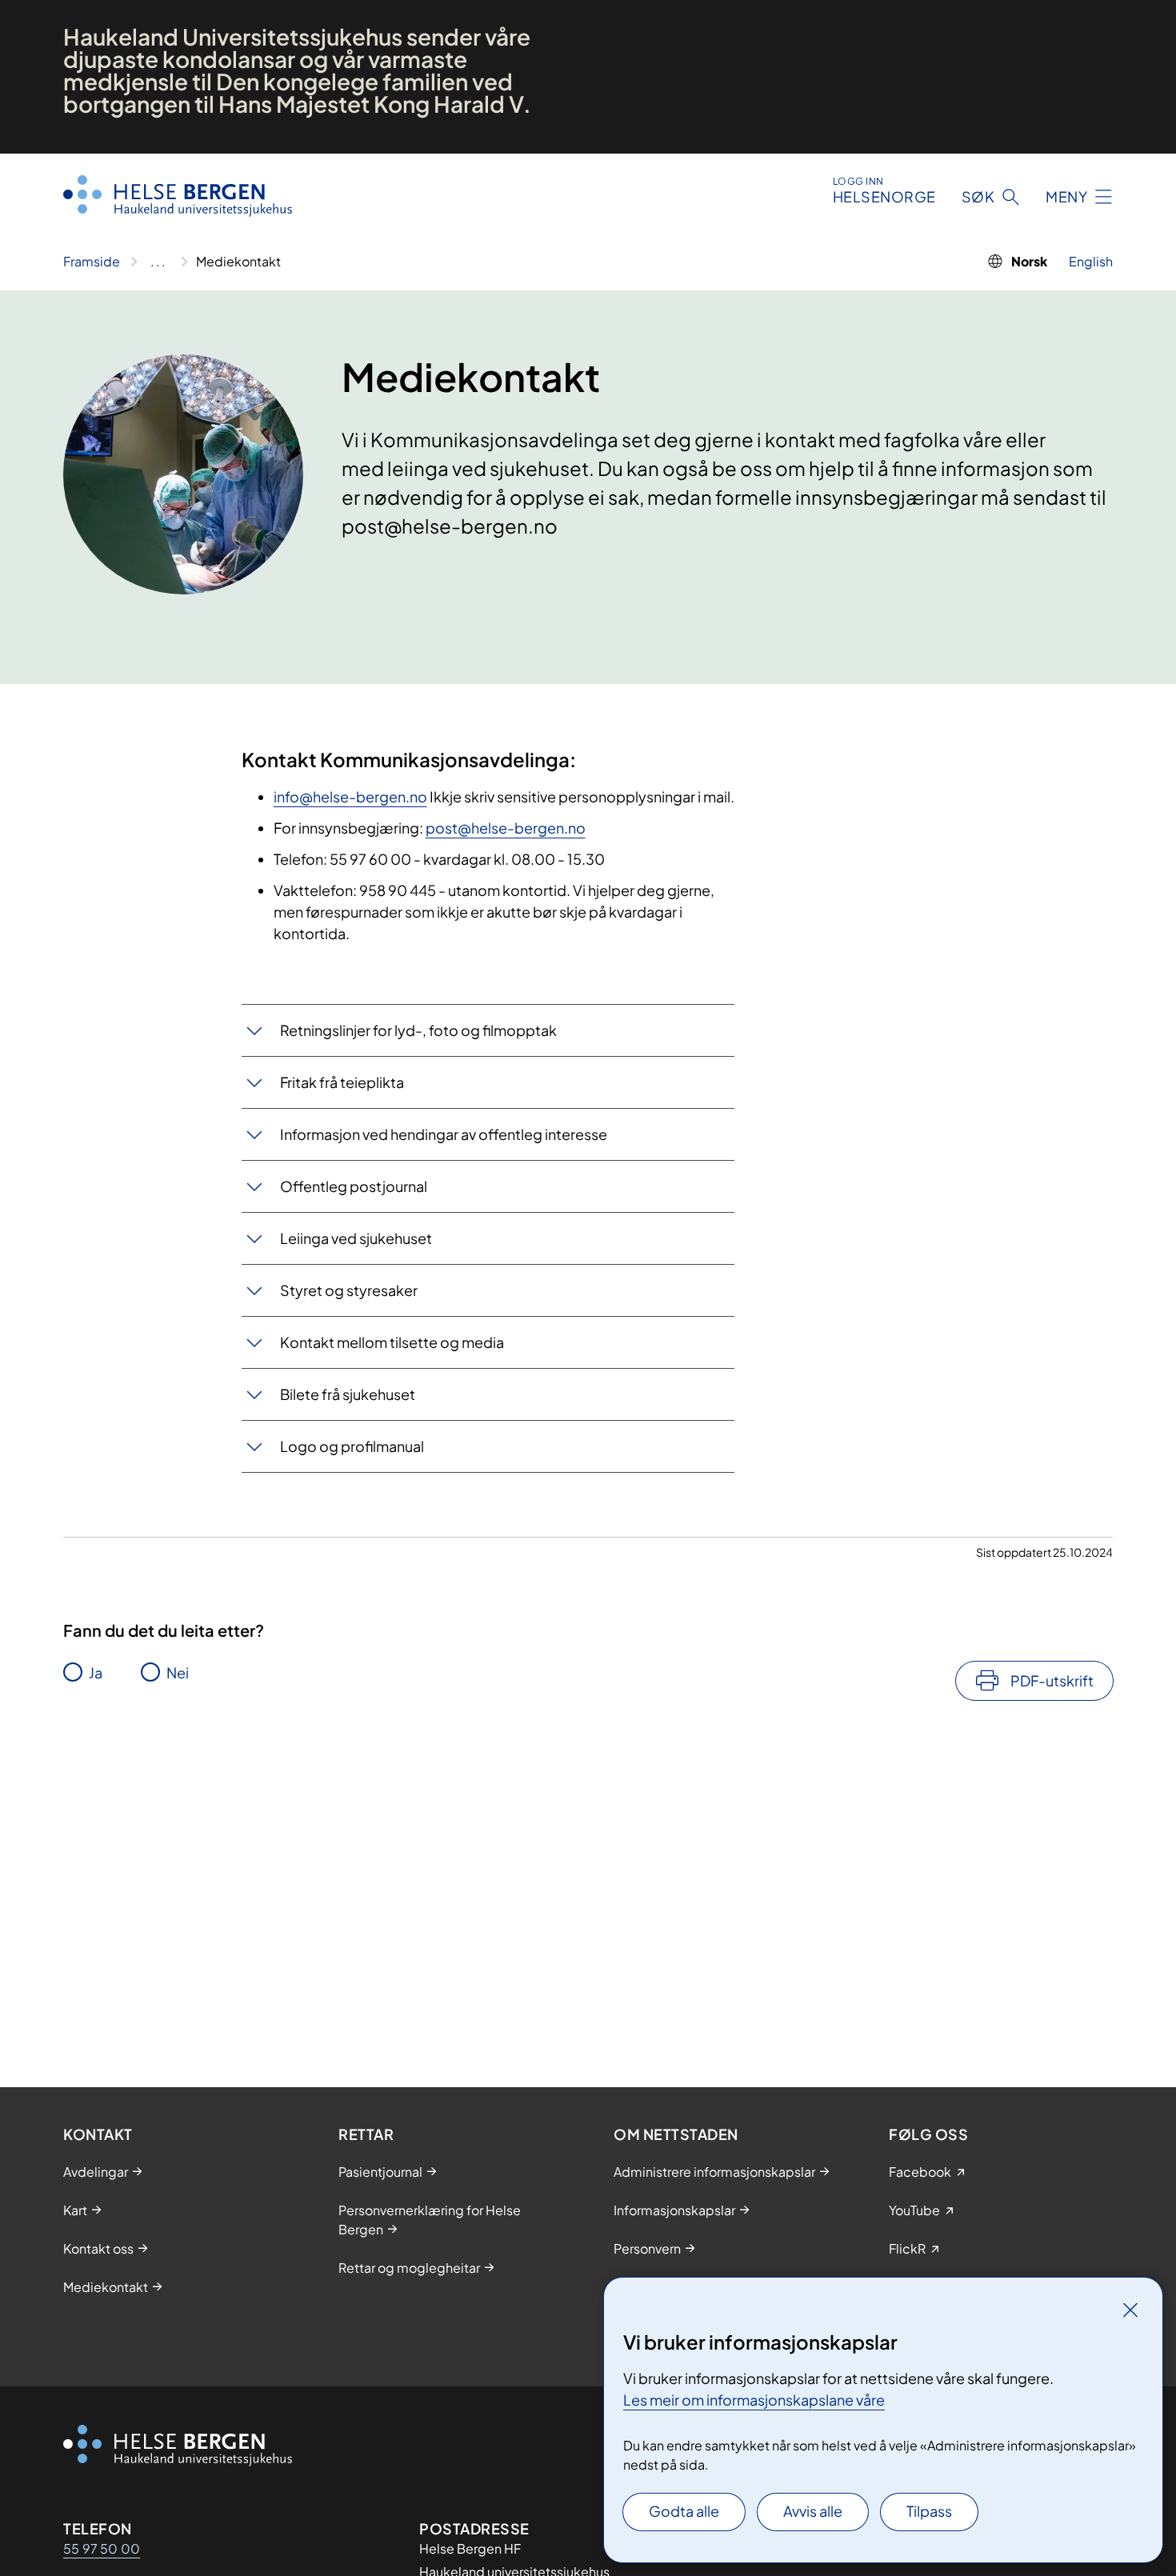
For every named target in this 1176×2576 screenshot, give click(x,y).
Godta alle (684, 2511)
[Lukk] (1130, 2310)
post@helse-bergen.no (506, 828)
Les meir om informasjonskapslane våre (754, 2400)
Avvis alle (813, 2511)
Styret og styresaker (349, 1290)
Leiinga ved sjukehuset (356, 1238)
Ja (96, 1672)
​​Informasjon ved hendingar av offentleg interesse (444, 1134)
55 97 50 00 (102, 2548)
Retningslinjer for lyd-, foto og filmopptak (418, 1030)
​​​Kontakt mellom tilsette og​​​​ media (392, 1342)
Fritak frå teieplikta (342, 1082)
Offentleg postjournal (354, 1186)
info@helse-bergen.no (350, 796)
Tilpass (929, 2511)
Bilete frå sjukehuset (348, 1394)
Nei (178, 1672)
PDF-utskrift (1052, 1680)
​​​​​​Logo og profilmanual (352, 1446)
